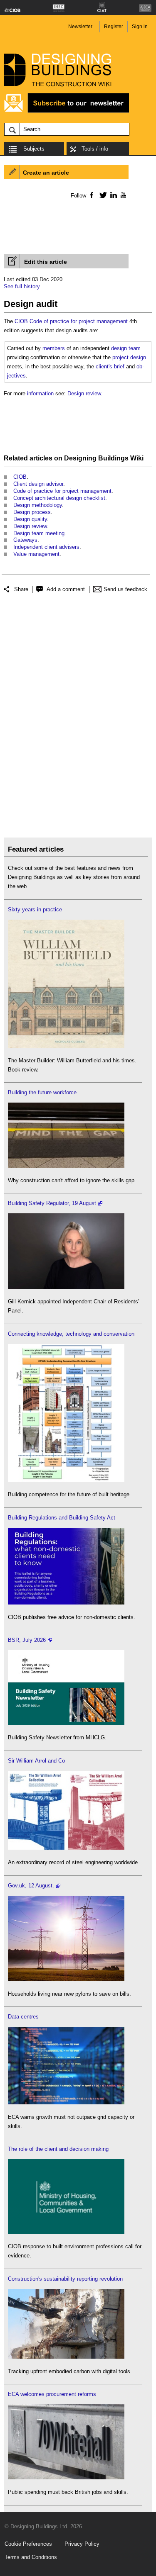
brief (119, 366)
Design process (32, 512)
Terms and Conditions (31, 2557)
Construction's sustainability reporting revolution (65, 2279)
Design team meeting (39, 533)
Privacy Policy (82, 2544)
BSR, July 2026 (27, 1640)
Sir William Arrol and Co (36, 1761)
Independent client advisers (46, 547)
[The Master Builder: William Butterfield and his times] (66, 1046)
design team (126, 348)
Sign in (140, 27)
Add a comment (66, 589)
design (138, 357)
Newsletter (80, 27)
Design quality (30, 519)
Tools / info (95, 149)
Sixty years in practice (35, 909)
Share (21, 589)
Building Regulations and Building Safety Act (62, 1518)
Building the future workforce (42, 1092)
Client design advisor (38, 484)
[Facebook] (91, 195)
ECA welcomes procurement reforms (52, 2394)
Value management (36, 554)
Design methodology (38, 505)
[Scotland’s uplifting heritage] (66, 1848)
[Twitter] (102, 195)
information (40, 393)
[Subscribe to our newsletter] (67, 111)
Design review (84, 393)
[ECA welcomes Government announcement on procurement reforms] (66, 2477)
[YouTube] (123, 195)
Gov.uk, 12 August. (31, 1886)
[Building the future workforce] (66, 1166)
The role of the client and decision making (58, 2149)
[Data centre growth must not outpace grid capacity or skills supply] (66, 2102)
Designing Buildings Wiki (104, 458)
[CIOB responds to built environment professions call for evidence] (66, 2232)
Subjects (34, 149)
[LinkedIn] (112, 195)
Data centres (23, 2017)
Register (114, 27)
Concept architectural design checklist (59, 498)
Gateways (25, 540)
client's (104, 366)
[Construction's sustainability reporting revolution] (66, 2357)
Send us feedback (125, 589)
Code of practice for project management (79, 321)
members (54, 348)
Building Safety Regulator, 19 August (52, 1203)
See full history (22, 286)
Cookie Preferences (28, 2544)
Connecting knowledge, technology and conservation (71, 1334)
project (120, 357)
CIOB (21, 321)
